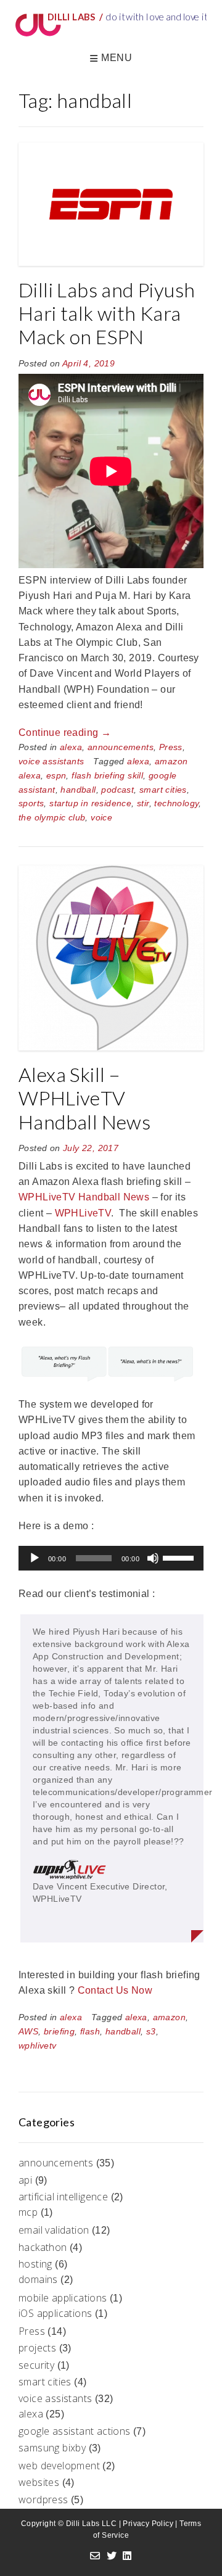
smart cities (163, 790)
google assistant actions (75, 2431)
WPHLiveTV (83, 1213)
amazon (169, 2017)
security (36, 2365)
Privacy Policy (148, 2524)
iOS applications (55, 2313)
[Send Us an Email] (95, 2556)
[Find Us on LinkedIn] (127, 2556)
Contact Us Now (115, 1990)
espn (56, 775)
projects (37, 2348)
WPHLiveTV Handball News (84, 1197)
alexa (71, 747)
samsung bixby (52, 2448)
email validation (54, 2230)
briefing (59, 2031)
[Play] (35, 1558)
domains (38, 2279)
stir (143, 803)
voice (101, 817)
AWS (28, 2031)
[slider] (180, 1557)
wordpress (43, 2500)
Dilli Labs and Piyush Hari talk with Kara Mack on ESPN (107, 313)
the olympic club (52, 817)
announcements (121, 747)
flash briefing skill (107, 775)
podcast (117, 790)
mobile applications (63, 2298)
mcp (28, 2212)
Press (171, 747)
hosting (35, 2264)
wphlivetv (38, 2046)
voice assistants (51, 761)
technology (176, 803)
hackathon (43, 2247)
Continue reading (65, 733)
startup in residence (90, 803)
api (25, 2180)
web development (59, 2466)
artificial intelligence (63, 2197)
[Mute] (153, 1558)
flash (90, 2031)
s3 (151, 2031)
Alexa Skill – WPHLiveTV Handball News (84, 1098)
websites (39, 2482)
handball (78, 790)
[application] (111, 1558)
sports (31, 803)
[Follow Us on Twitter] (112, 2556)
